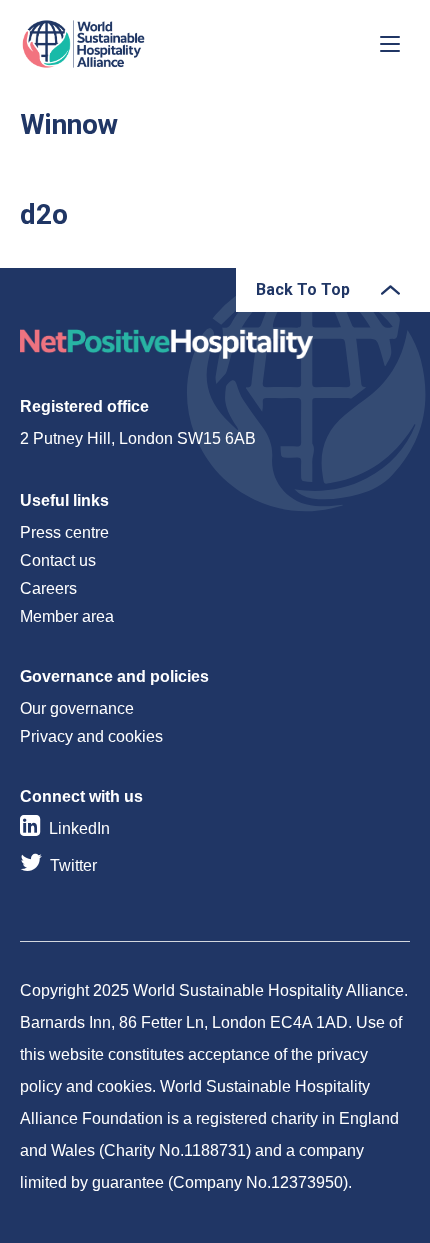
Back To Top (303, 289)
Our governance (77, 708)
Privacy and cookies (91, 736)
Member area (67, 616)
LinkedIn (79, 828)
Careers (48, 588)
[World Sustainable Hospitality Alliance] (125, 44)
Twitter (73, 865)
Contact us (58, 560)
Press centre (64, 532)
